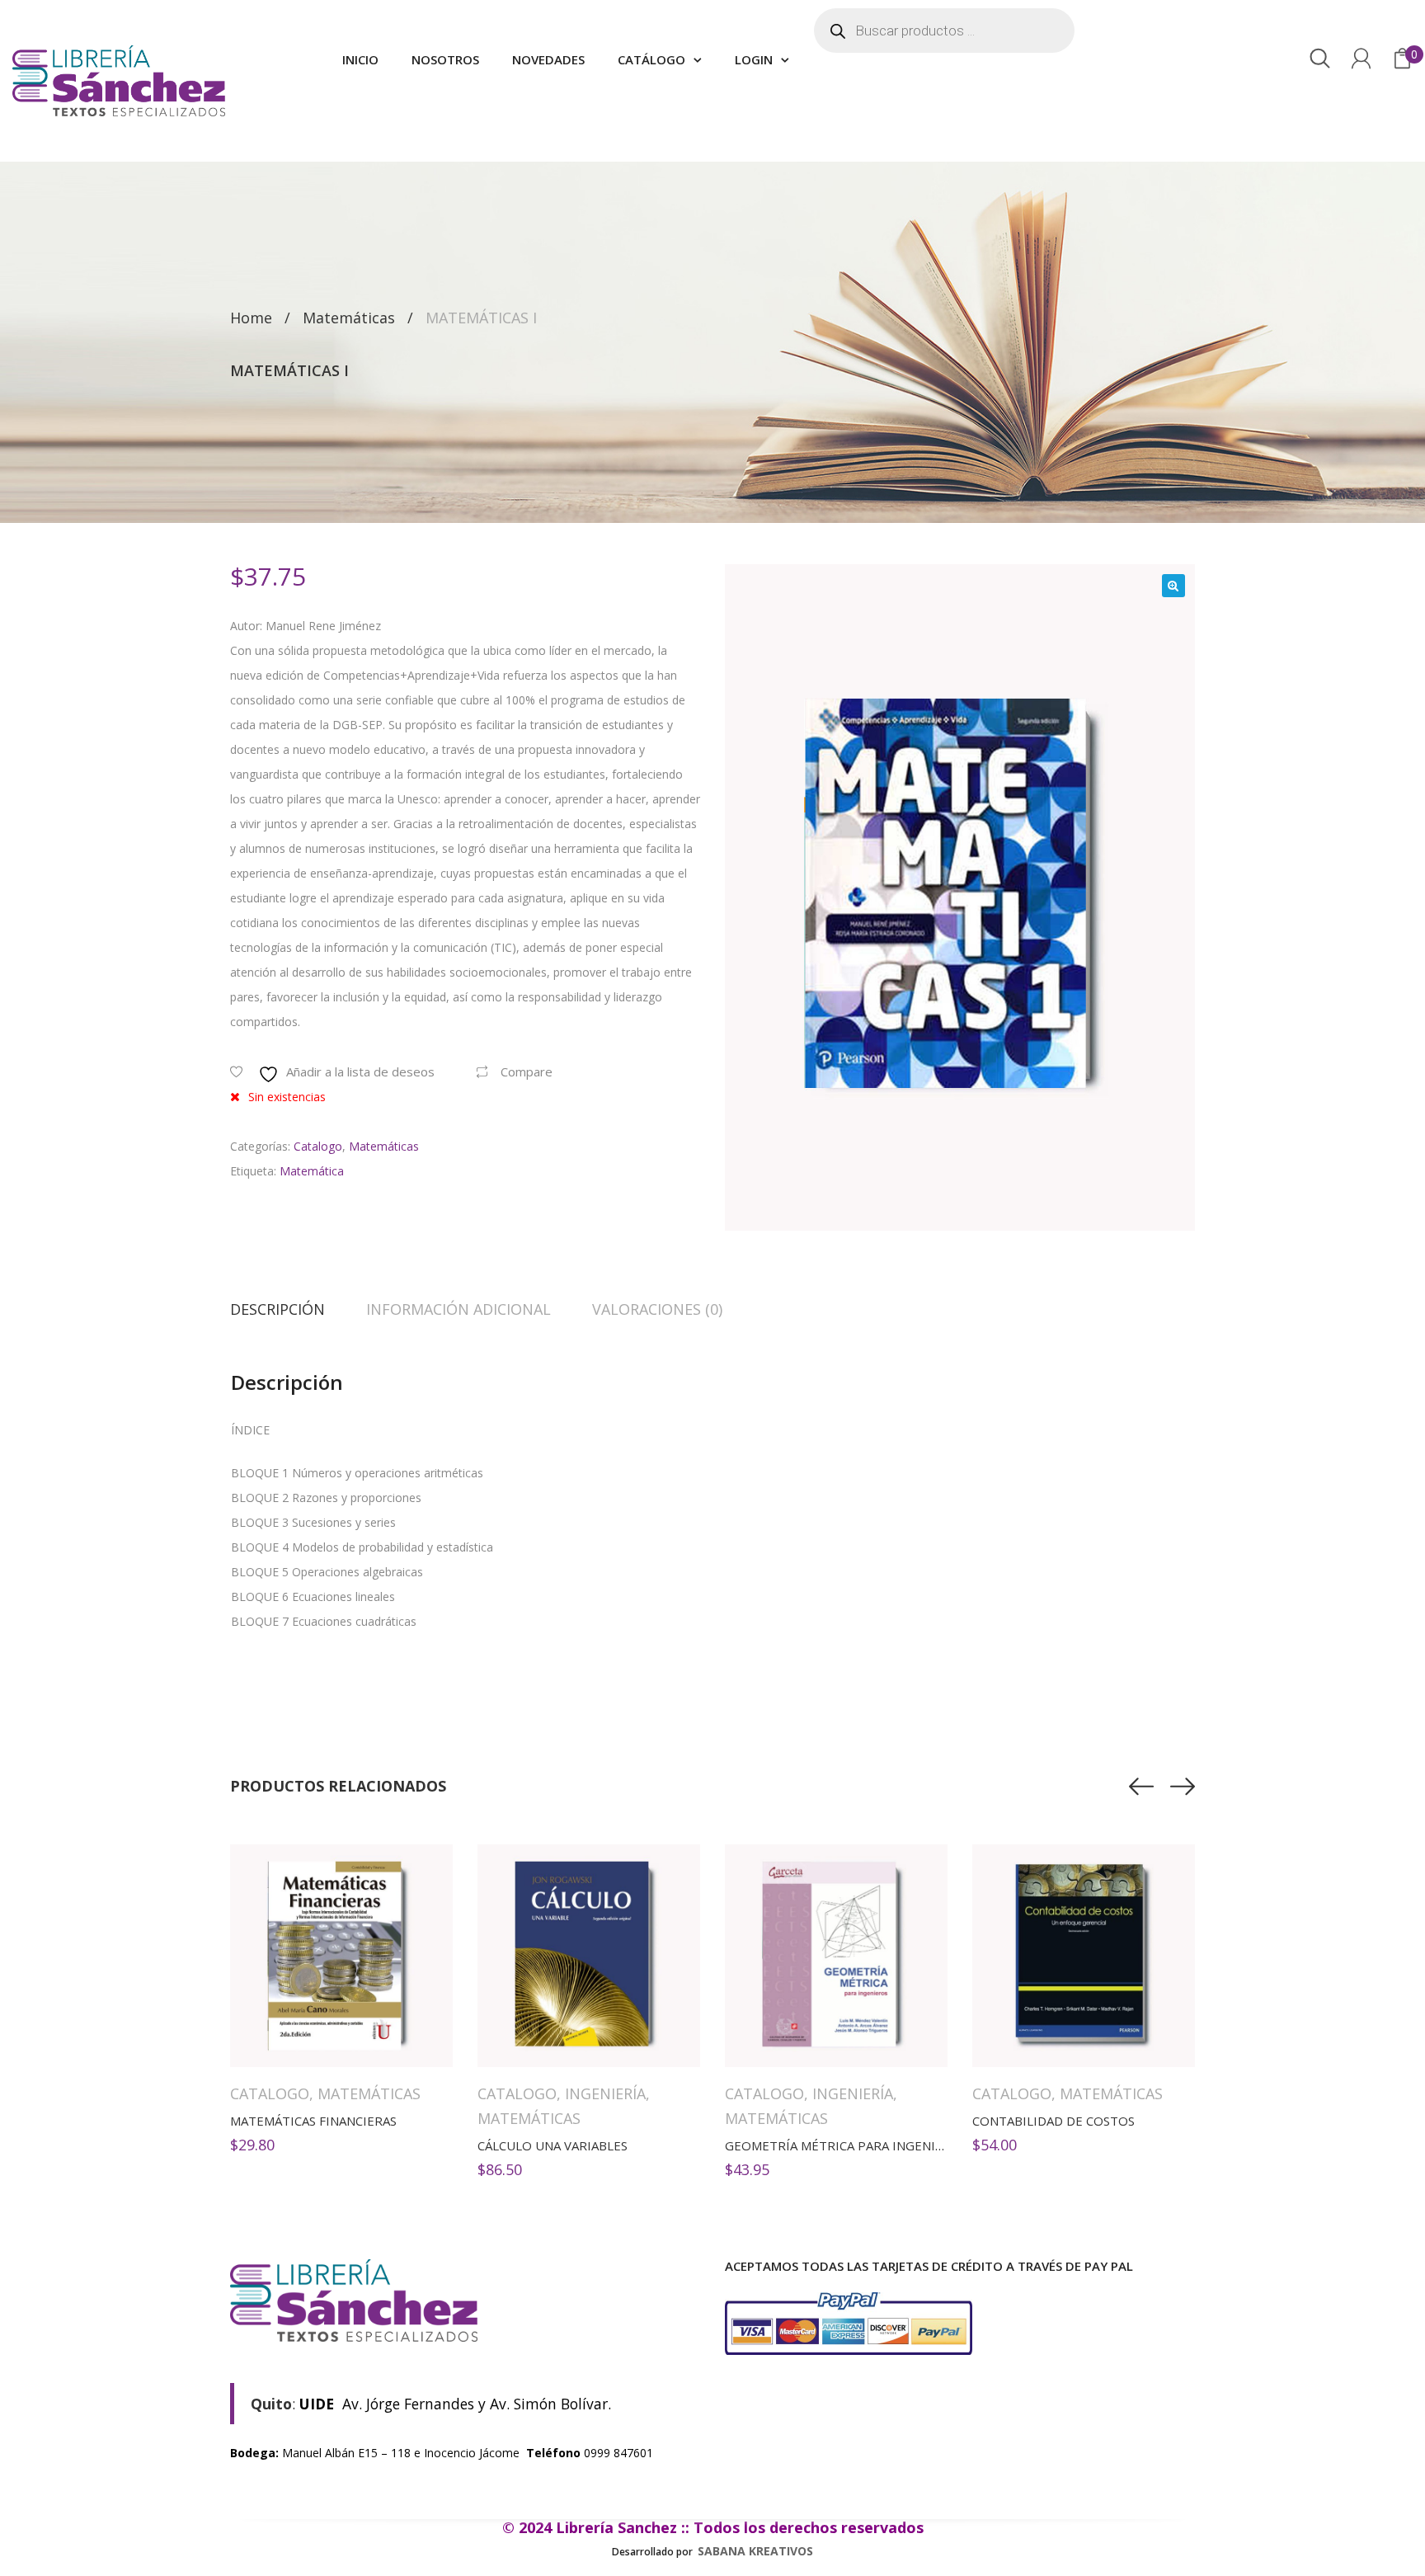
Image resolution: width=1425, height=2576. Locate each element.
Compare (527, 1071)
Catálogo (651, 59)
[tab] (288, 1309)
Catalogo (318, 1146)
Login (754, 59)
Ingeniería (605, 2093)
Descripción (277, 1309)
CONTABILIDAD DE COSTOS (1053, 2121)
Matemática (312, 1171)
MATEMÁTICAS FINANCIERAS (313, 2121)
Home (251, 318)
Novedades (548, 59)
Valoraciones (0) (657, 1309)
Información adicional (459, 1309)
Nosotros (445, 59)
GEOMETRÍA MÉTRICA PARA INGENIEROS (846, 2145)
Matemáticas (349, 318)
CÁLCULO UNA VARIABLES (553, 2145)
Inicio (360, 59)
